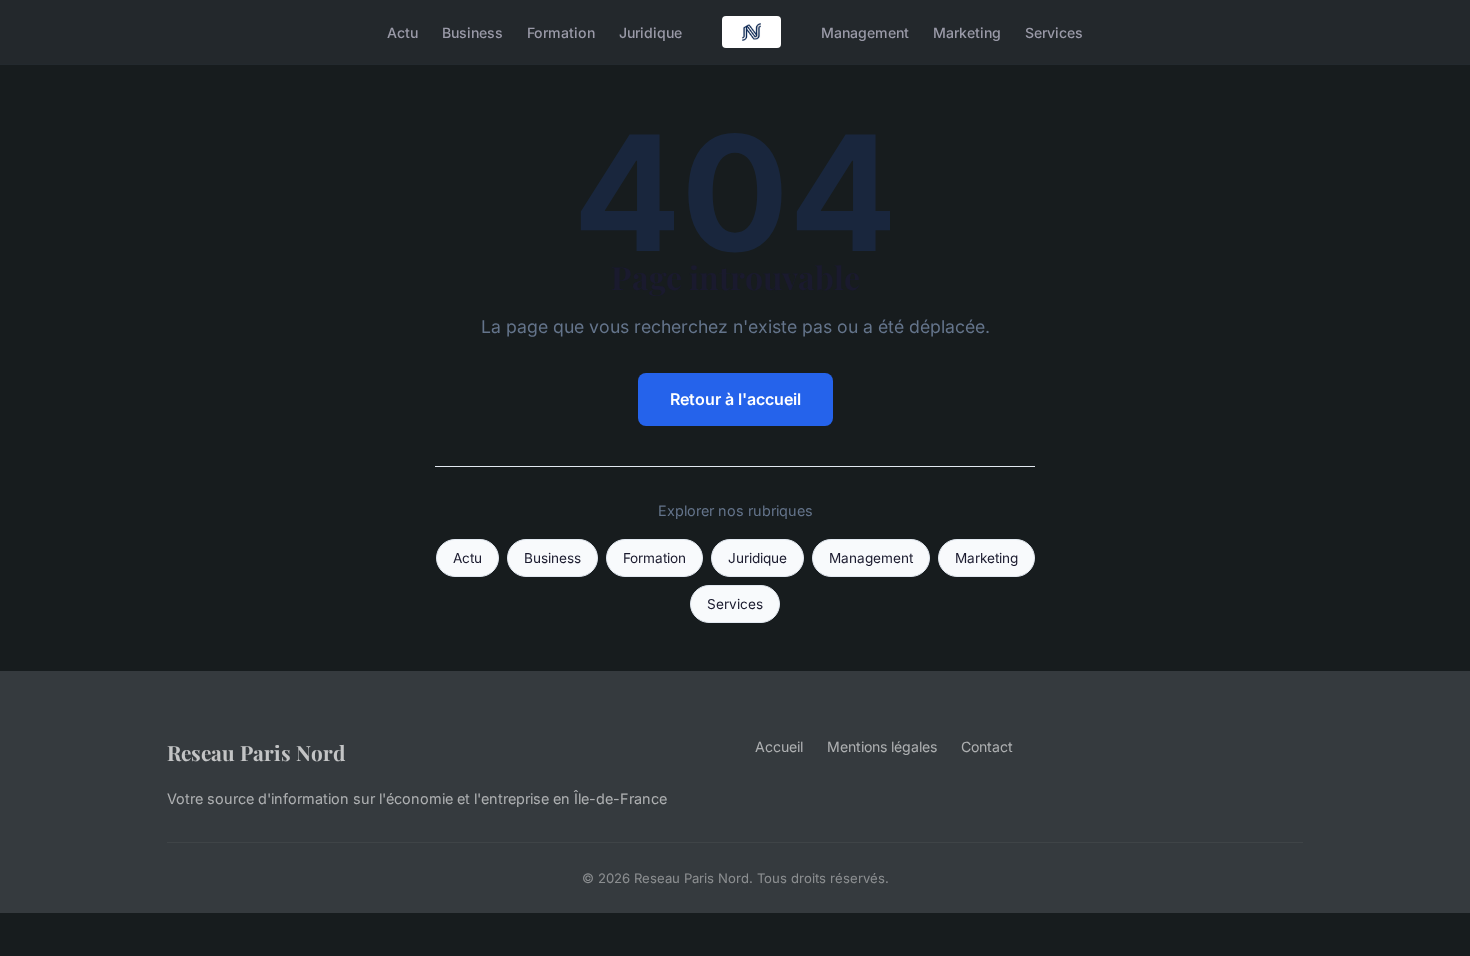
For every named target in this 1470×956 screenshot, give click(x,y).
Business (472, 31)
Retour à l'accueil (735, 399)
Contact (987, 746)
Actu (402, 31)
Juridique (650, 31)
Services (1054, 31)
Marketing (967, 31)
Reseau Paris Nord (256, 752)
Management (865, 31)
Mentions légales (882, 746)
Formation (561, 31)
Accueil (779, 746)
